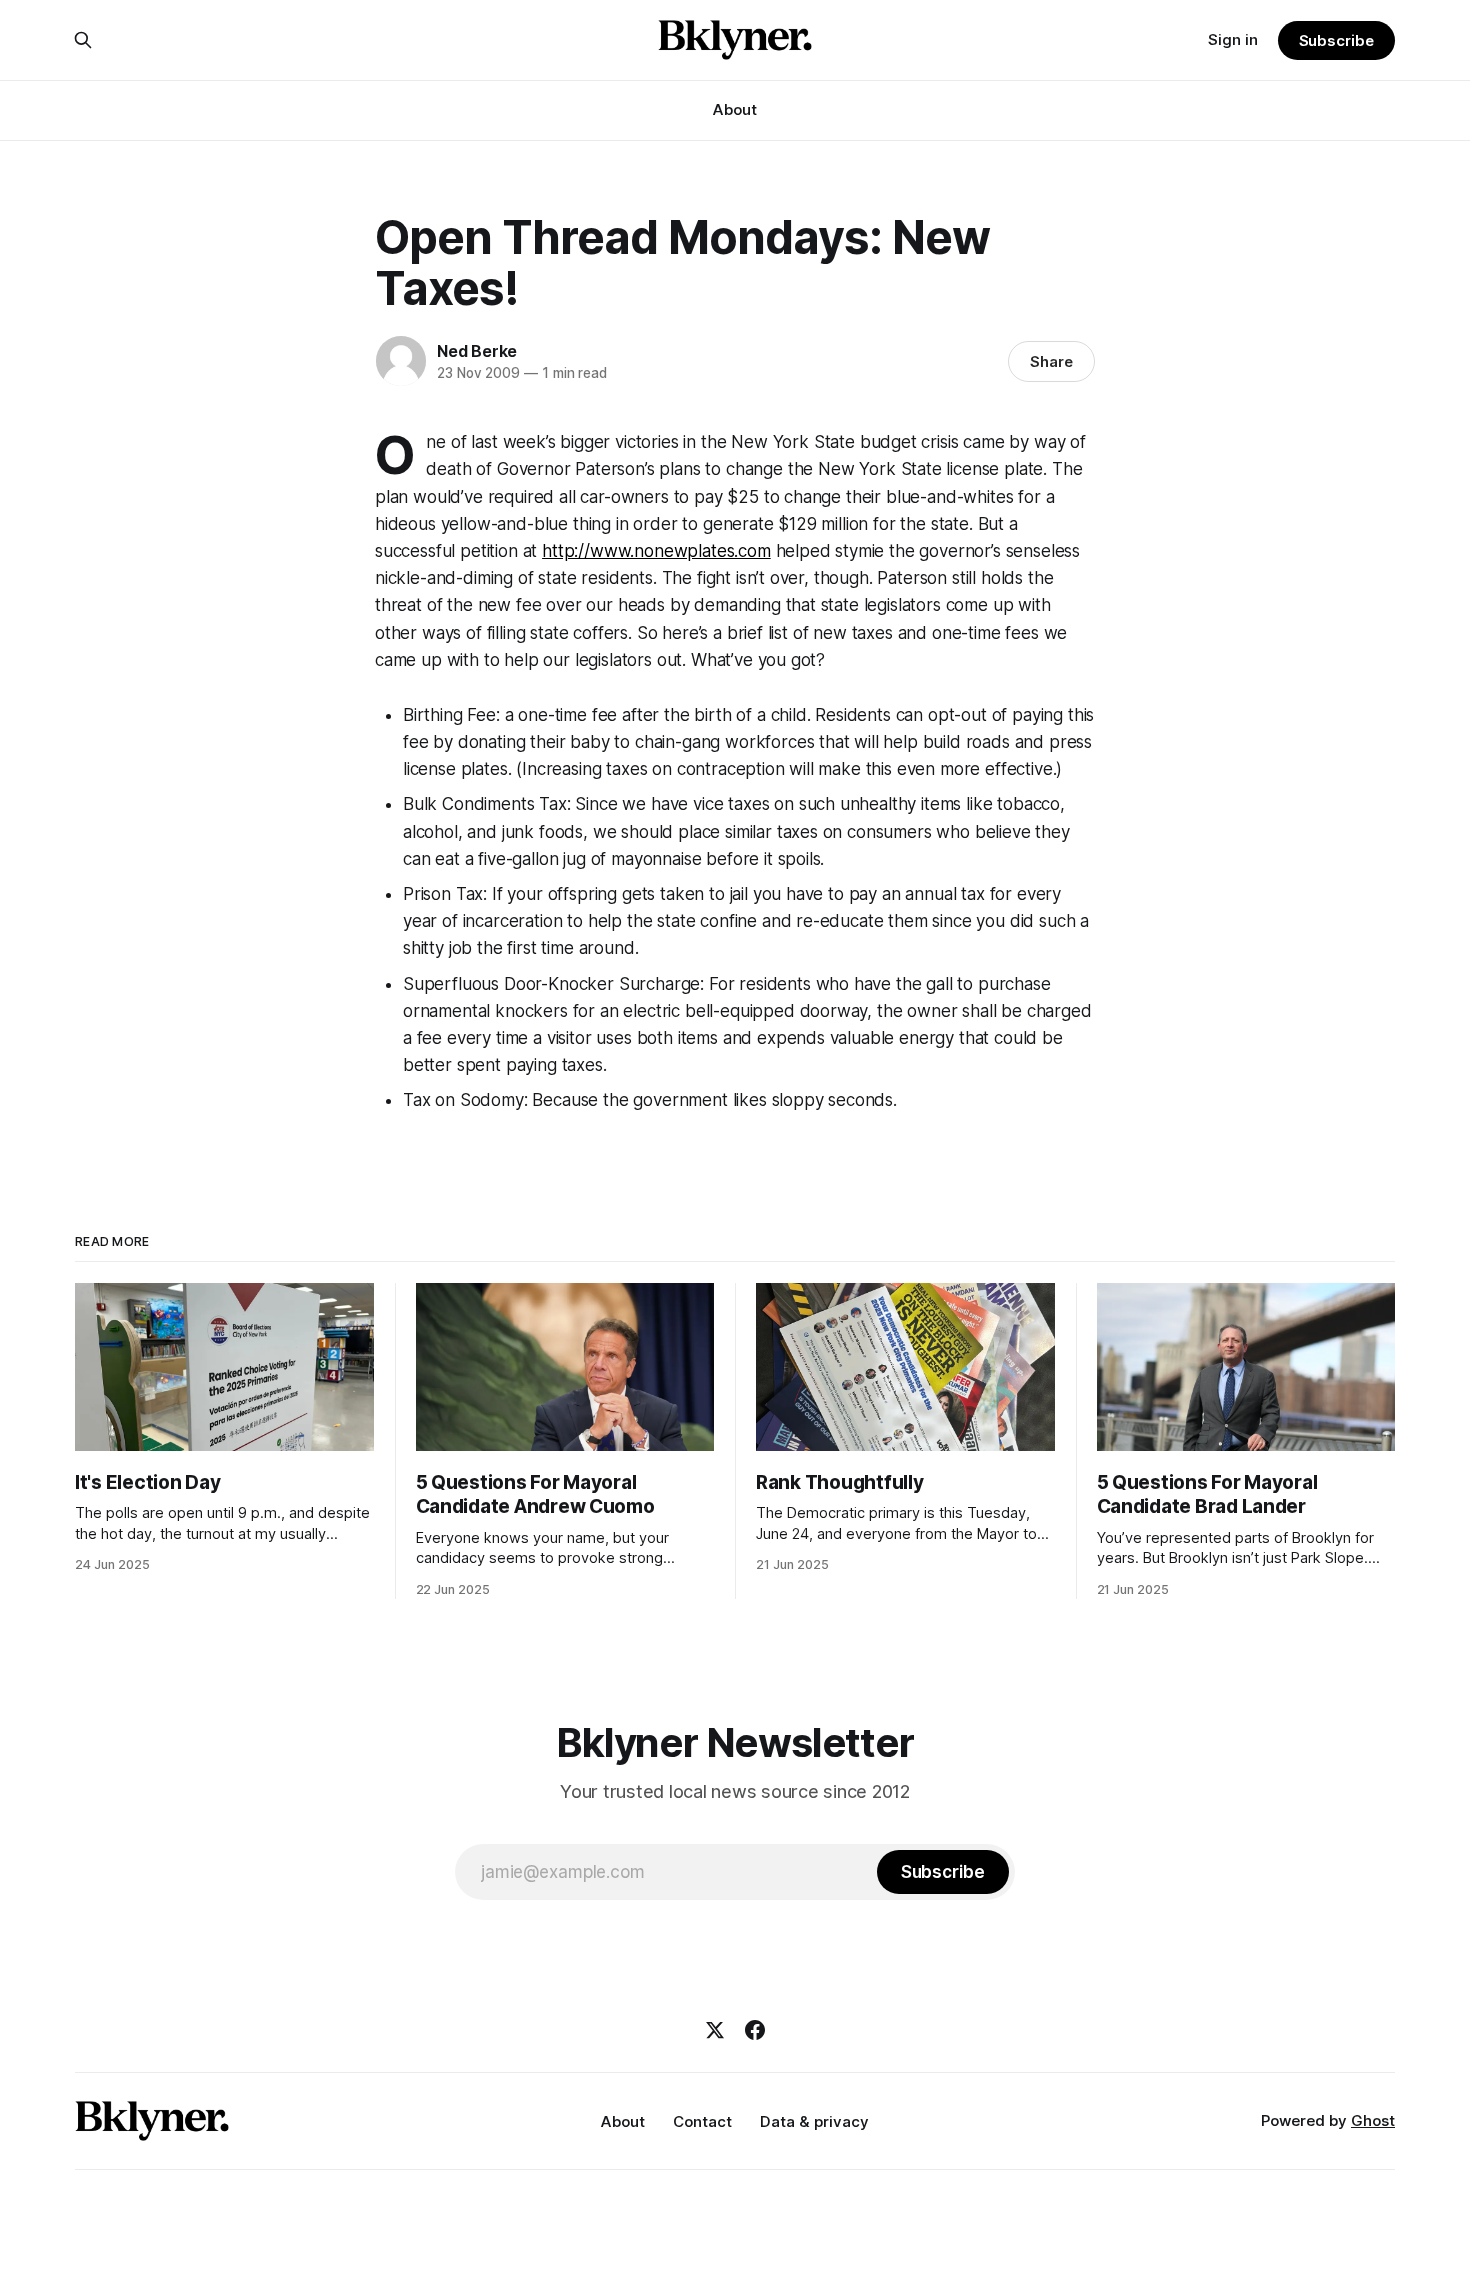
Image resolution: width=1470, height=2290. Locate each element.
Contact (702, 2121)
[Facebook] (755, 2030)
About (735, 109)
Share (1051, 361)
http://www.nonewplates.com (656, 551)
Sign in (1233, 39)
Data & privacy (814, 2121)
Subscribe (1336, 40)
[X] (715, 2030)
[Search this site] (83, 40)
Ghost (1373, 2120)
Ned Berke (477, 351)
